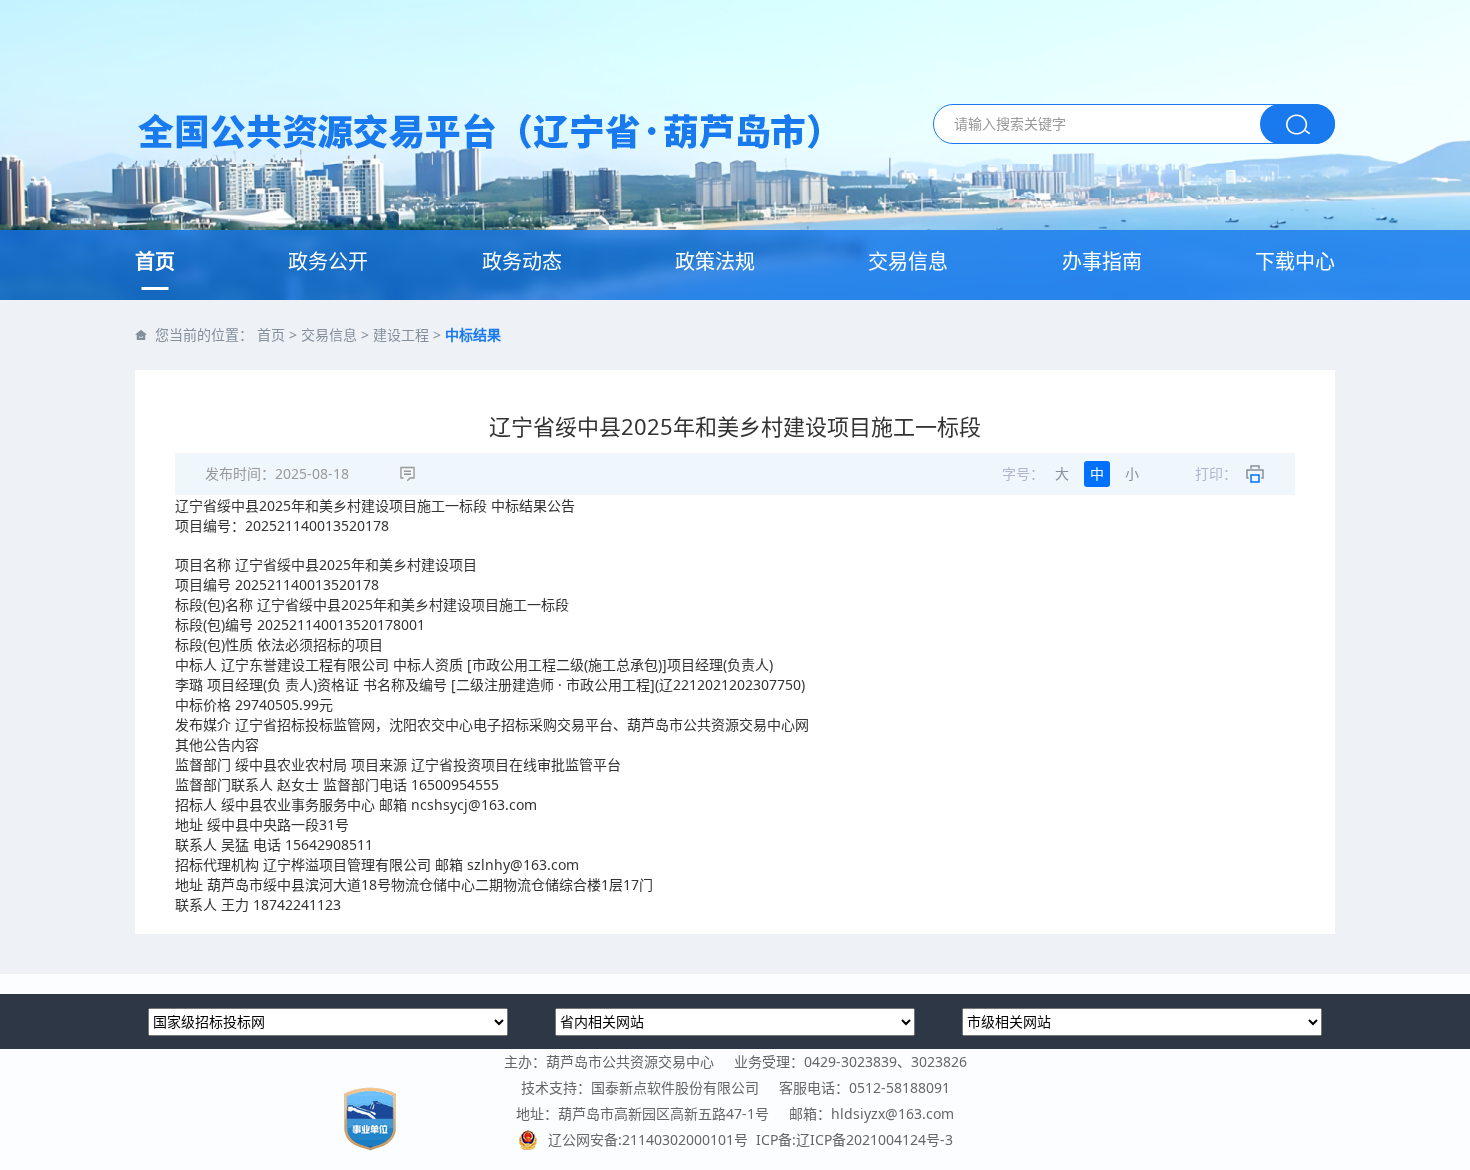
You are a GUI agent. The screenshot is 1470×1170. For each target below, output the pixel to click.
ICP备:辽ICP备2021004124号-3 (854, 1139)
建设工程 (401, 334)
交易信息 (908, 261)
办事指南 (1102, 261)
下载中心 (1295, 261)
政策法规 (715, 261)
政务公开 (328, 261)
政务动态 (522, 261)
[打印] (1255, 474)
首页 (155, 261)
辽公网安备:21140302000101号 (652, 1139)
